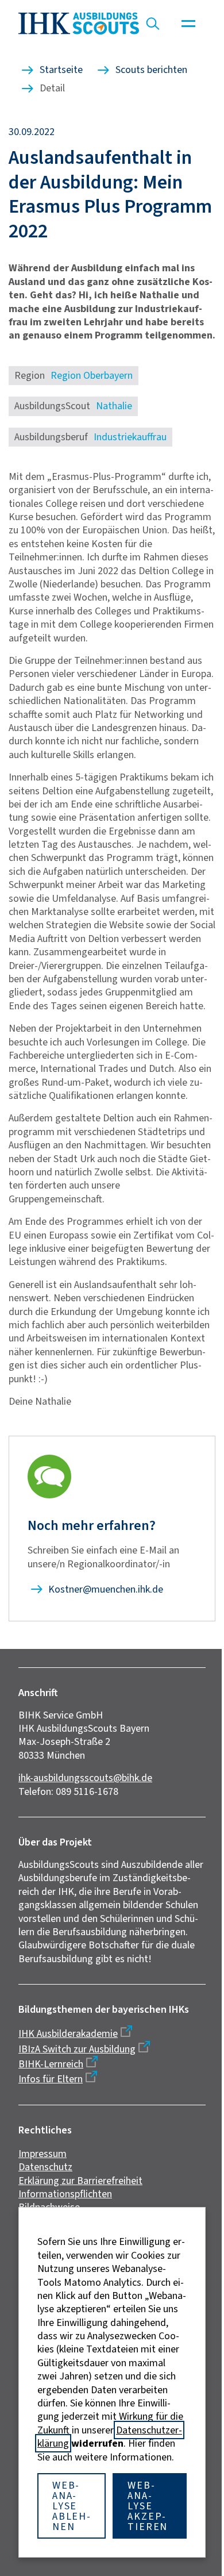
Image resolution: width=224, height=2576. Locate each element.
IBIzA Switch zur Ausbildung (77, 2049)
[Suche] (153, 24)
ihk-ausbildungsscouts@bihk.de (85, 1778)
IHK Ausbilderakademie (68, 2033)
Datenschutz (45, 2167)
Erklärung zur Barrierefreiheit (80, 2181)
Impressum (43, 2154)
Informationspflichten (65, 2194)
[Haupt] (188, 24)
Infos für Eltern (51, 2079)
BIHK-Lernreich (51, 2064)
